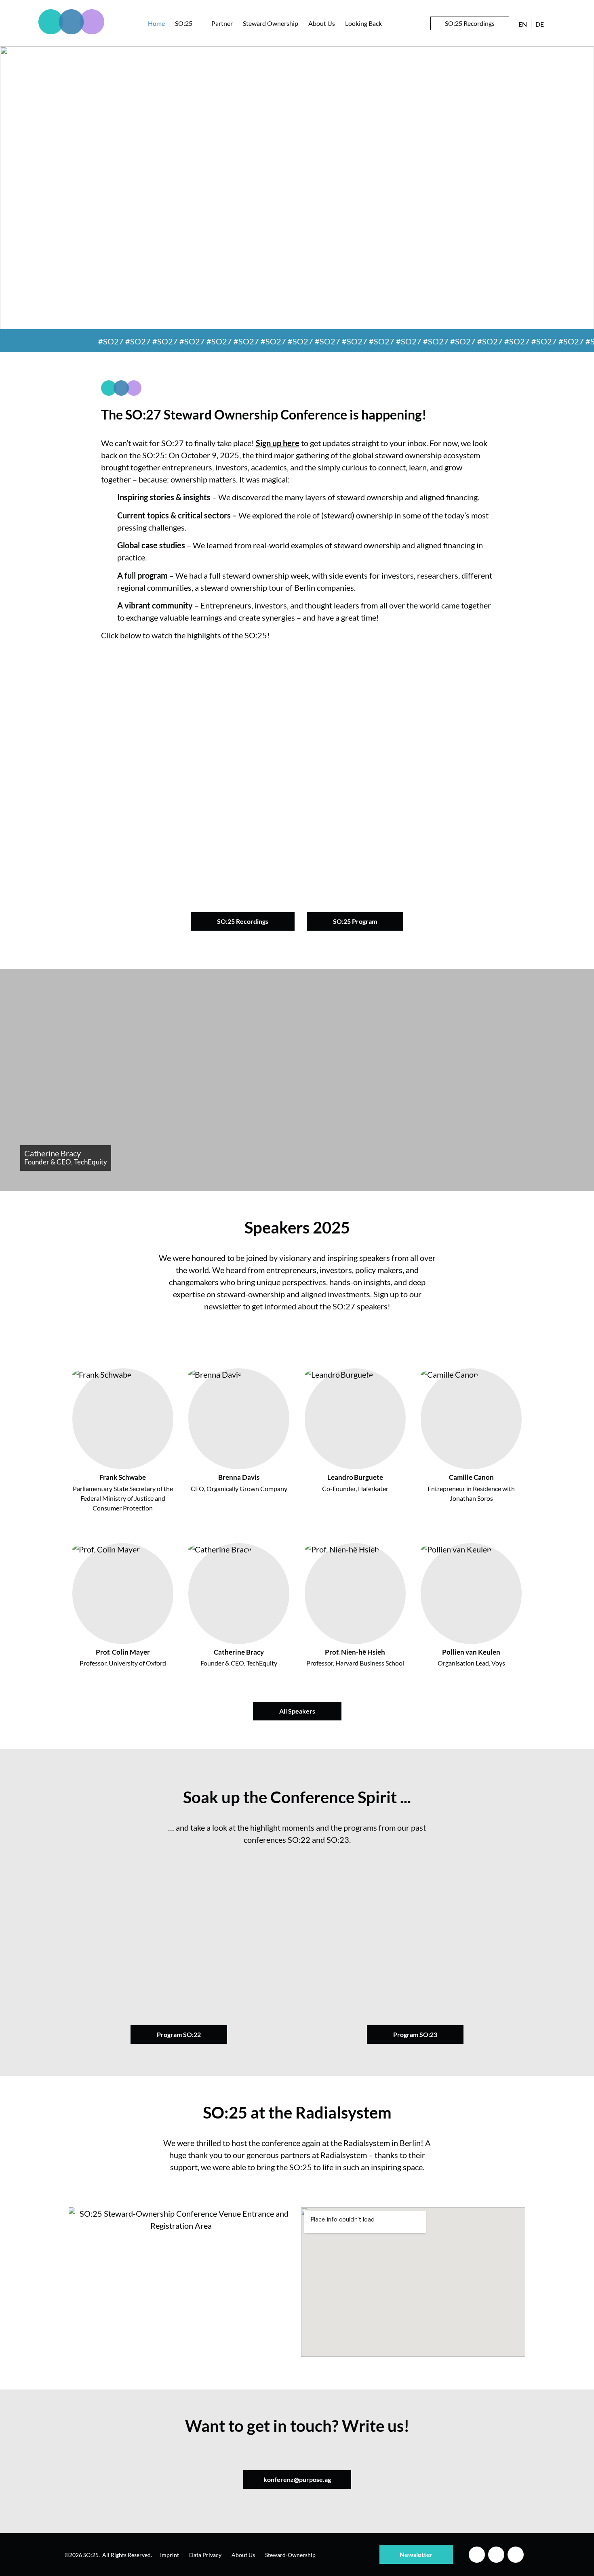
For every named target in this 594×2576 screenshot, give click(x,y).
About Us (322, 23)
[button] (297, 766)
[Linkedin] (477, 2555)
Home (156, 23)
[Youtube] (516, 2555)
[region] (297, 188)
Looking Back (363, 23)
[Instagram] (496, 2555)
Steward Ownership (271, 23)
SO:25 (184, 23)
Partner (222, 23)
